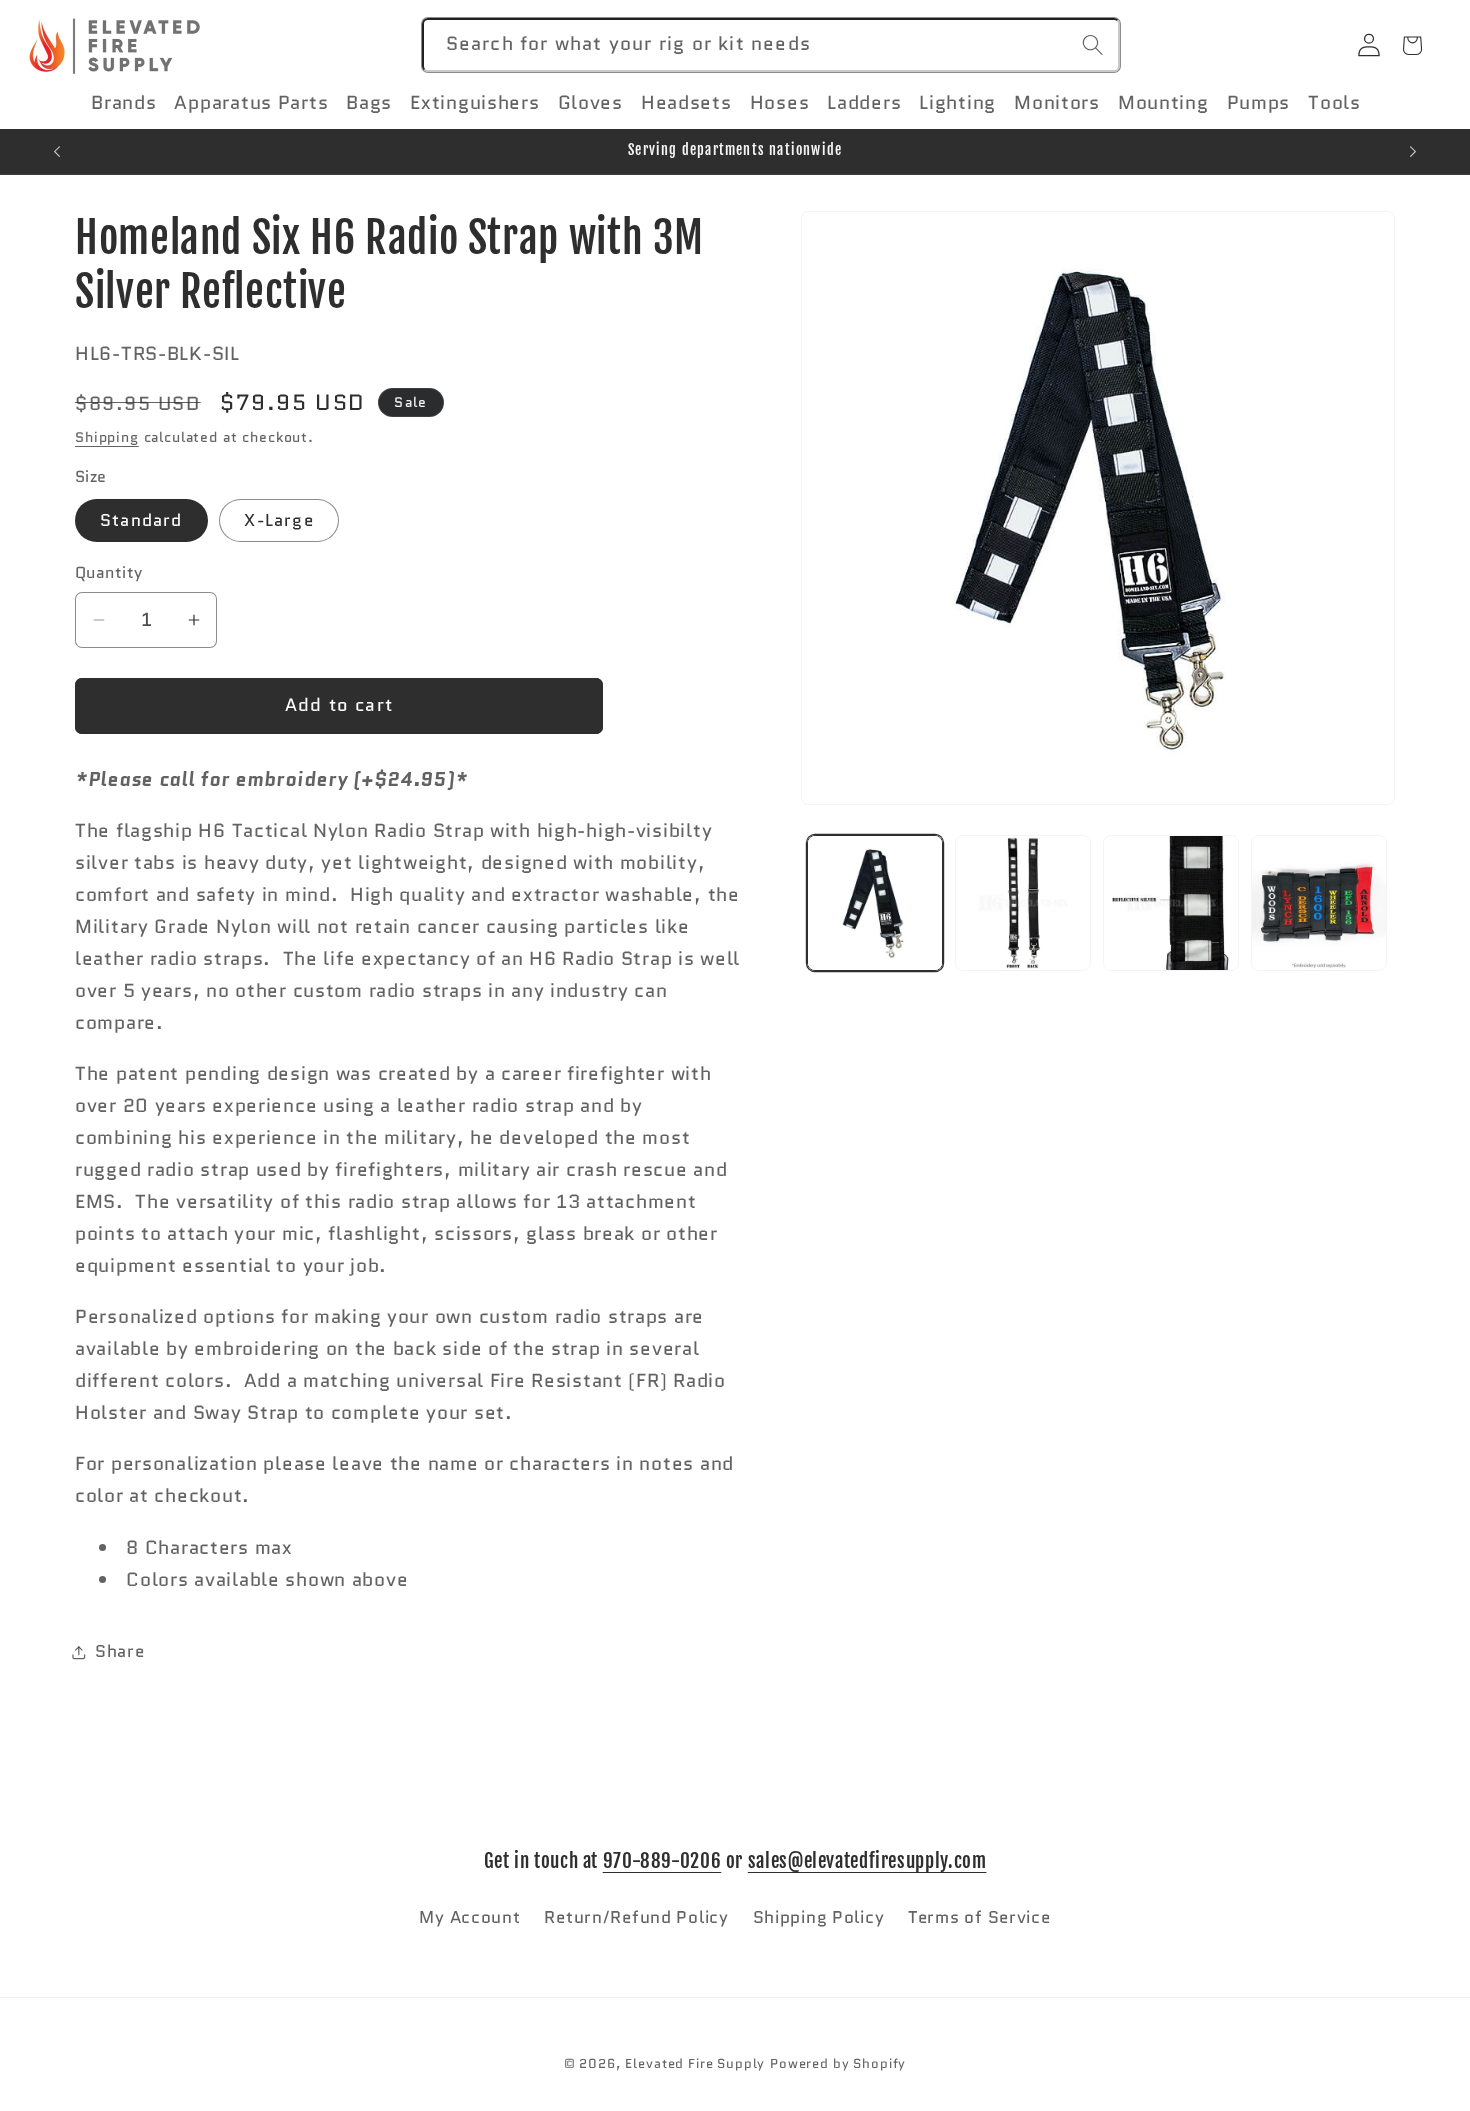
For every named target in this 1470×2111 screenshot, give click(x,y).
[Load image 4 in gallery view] (1319, 903)
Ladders (864, 103)
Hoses (780, 103)
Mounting (1163, 103)
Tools (1334, 103)
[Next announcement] (1413, 152)
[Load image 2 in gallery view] (1023, 903)
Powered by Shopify (838, 2063)
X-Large (278, 521)
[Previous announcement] (57, 152)
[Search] (1093, 44)
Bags (369, 103)
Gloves (590, 103)
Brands (123, 103)
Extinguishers (474, 103)
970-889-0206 (662, 1861)
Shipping (107, 437)
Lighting (957, 103)
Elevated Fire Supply (695, 2063)
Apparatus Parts (251, 103)
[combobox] (771, 45)
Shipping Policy (819, 1916)
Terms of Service (979, 1916)
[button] (132, 103)
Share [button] (120, 1652)
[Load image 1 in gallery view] (875, 903)
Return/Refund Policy (636, 1916)
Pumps (1259, 103)
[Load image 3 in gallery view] (1171, 903)
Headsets (686, 103)
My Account (469, 1916)
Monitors (1057, 103)
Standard (141, 521)
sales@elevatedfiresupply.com (867, 1861)
